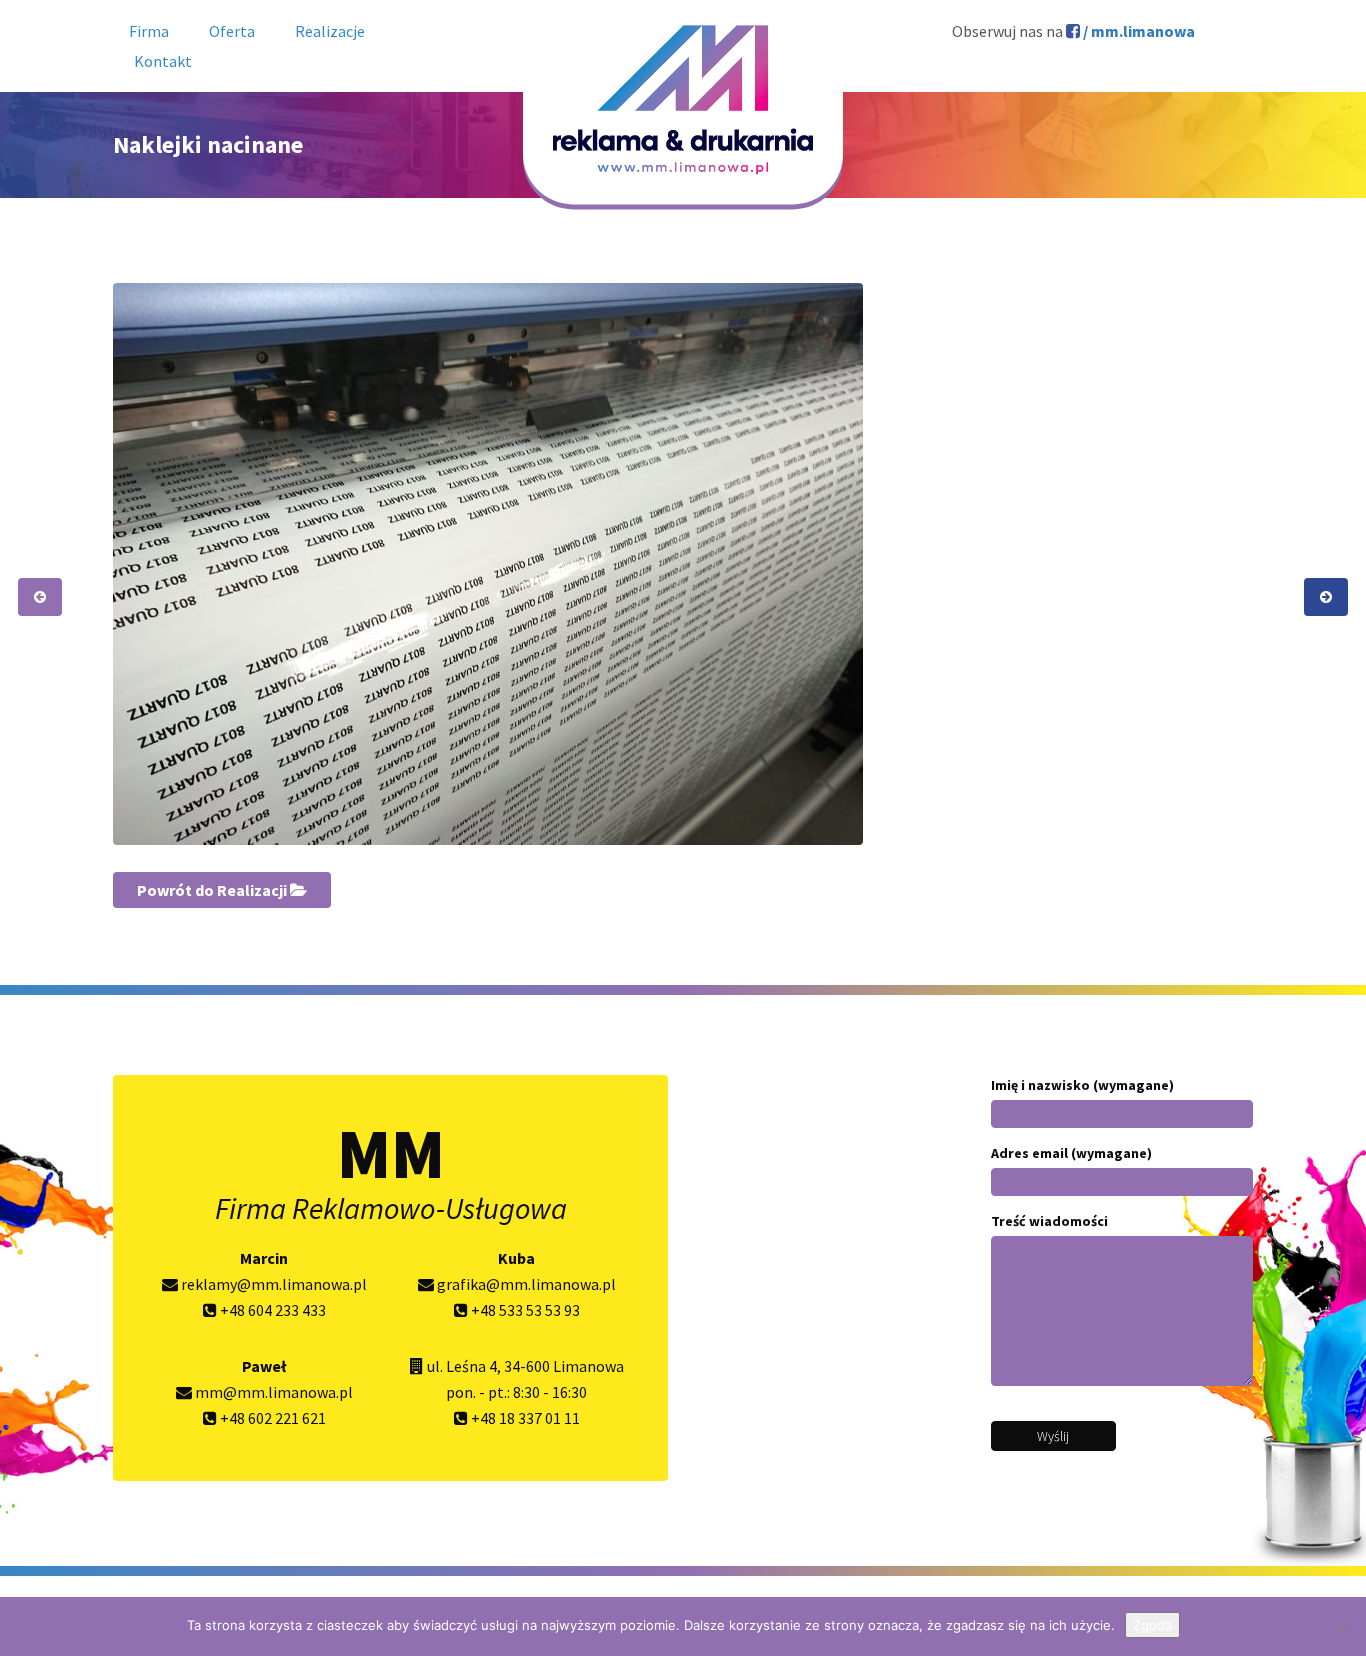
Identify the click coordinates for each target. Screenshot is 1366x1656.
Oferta (232, 31)
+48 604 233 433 (271, 1310)
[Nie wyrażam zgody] (1341, 1627)
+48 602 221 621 (271, 1418)
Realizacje (330, 31)
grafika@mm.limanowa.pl (525, 1284)
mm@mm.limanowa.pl (272, 1392)
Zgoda (1152, 1625)
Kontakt (163, 61)
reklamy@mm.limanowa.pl (272, 1284)
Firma (149, 31)
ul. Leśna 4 (462, 1366)
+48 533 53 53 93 (524, 1310)
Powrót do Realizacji (213, 890)
